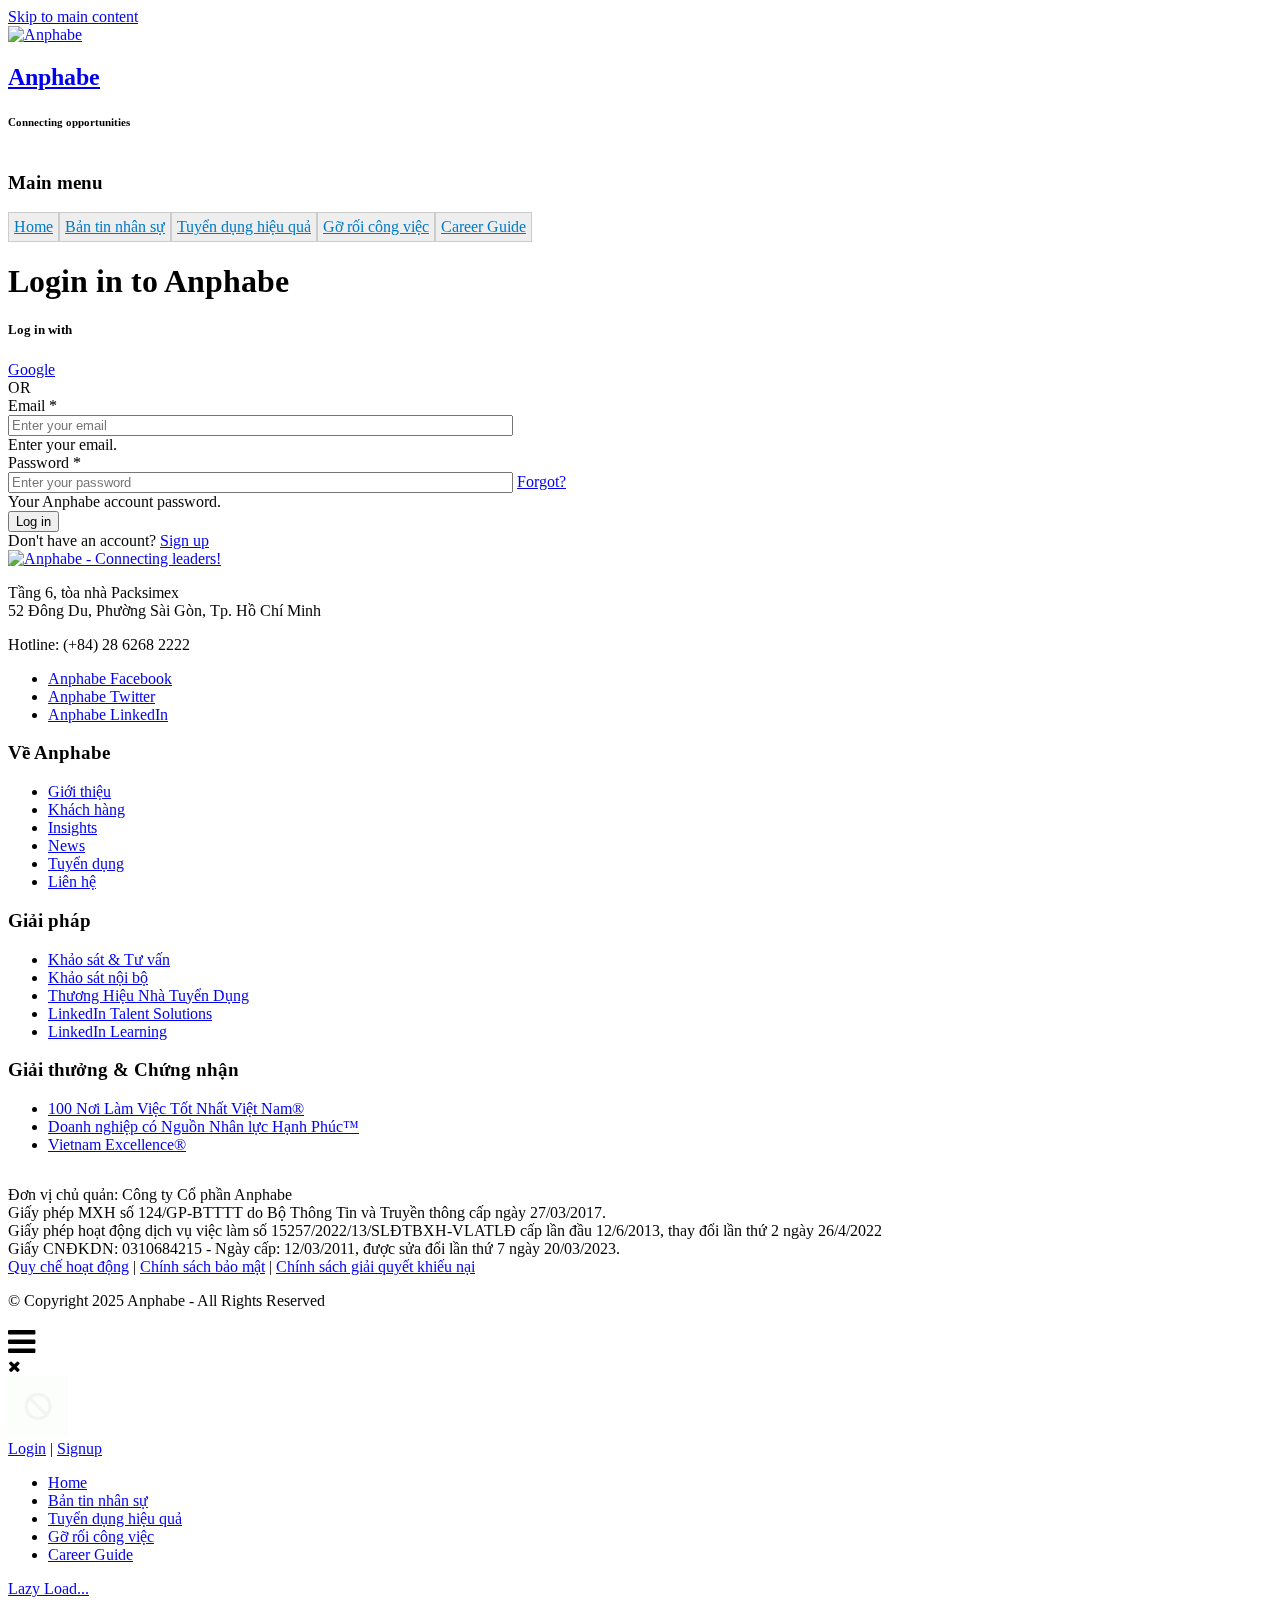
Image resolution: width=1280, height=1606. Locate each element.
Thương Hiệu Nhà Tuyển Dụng (148, 995)
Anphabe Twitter (101, 696)
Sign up (184, 540)
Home (33, 226)
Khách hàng (86, 809)
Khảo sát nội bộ (98, 977)
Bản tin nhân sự (115, 226)
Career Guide (483, 226)
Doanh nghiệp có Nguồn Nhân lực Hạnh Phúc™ (203, 1126)
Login (27, 1448)
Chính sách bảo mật (202, 1266)
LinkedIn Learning (107, 1031)
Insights (72, 827)
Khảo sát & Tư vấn (109, 959)
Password (44, 462)
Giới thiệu (79, 791)
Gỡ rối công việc (376, 226)
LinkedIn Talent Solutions (130, 1013)
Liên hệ (72, 881)
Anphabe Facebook (110, 678)
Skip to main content (73, 16)
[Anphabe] (45, 34)
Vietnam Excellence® (117, 1144)
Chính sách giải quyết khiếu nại (375, 1266)
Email (32, 405)
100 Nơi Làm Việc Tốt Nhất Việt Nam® (176, 1108)
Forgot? (541, 481)
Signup (79, 1448)
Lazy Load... (48, 1588)
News (66, 845)
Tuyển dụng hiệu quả (244, 226)
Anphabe (54, 77)
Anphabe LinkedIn (108, 714)
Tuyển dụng (86, 863)
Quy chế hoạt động (68, 1266)
